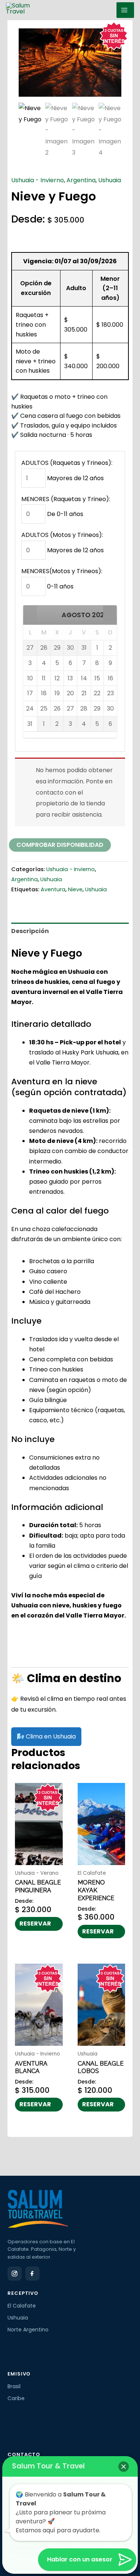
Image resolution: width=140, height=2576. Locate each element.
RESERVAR (35, 1924)
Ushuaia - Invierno (38, 180)
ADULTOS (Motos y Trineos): (62, 535)
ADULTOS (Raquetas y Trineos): (67, 463)
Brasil (14, 2386)
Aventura (53, 889)
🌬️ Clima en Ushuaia (46, 1736)
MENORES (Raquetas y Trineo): (66, 499)
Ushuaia (110, 180)
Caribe (16, 2398)
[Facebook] (32, 2274)
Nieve (75, 889)
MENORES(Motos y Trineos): (62, 571)
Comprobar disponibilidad (60, 845)
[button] (30, 613)
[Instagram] (15, 2274)
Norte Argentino (28, 2330)
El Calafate (22, 2306)
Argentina (81, 180)
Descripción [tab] (30, 931)
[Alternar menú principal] (125, 10)
